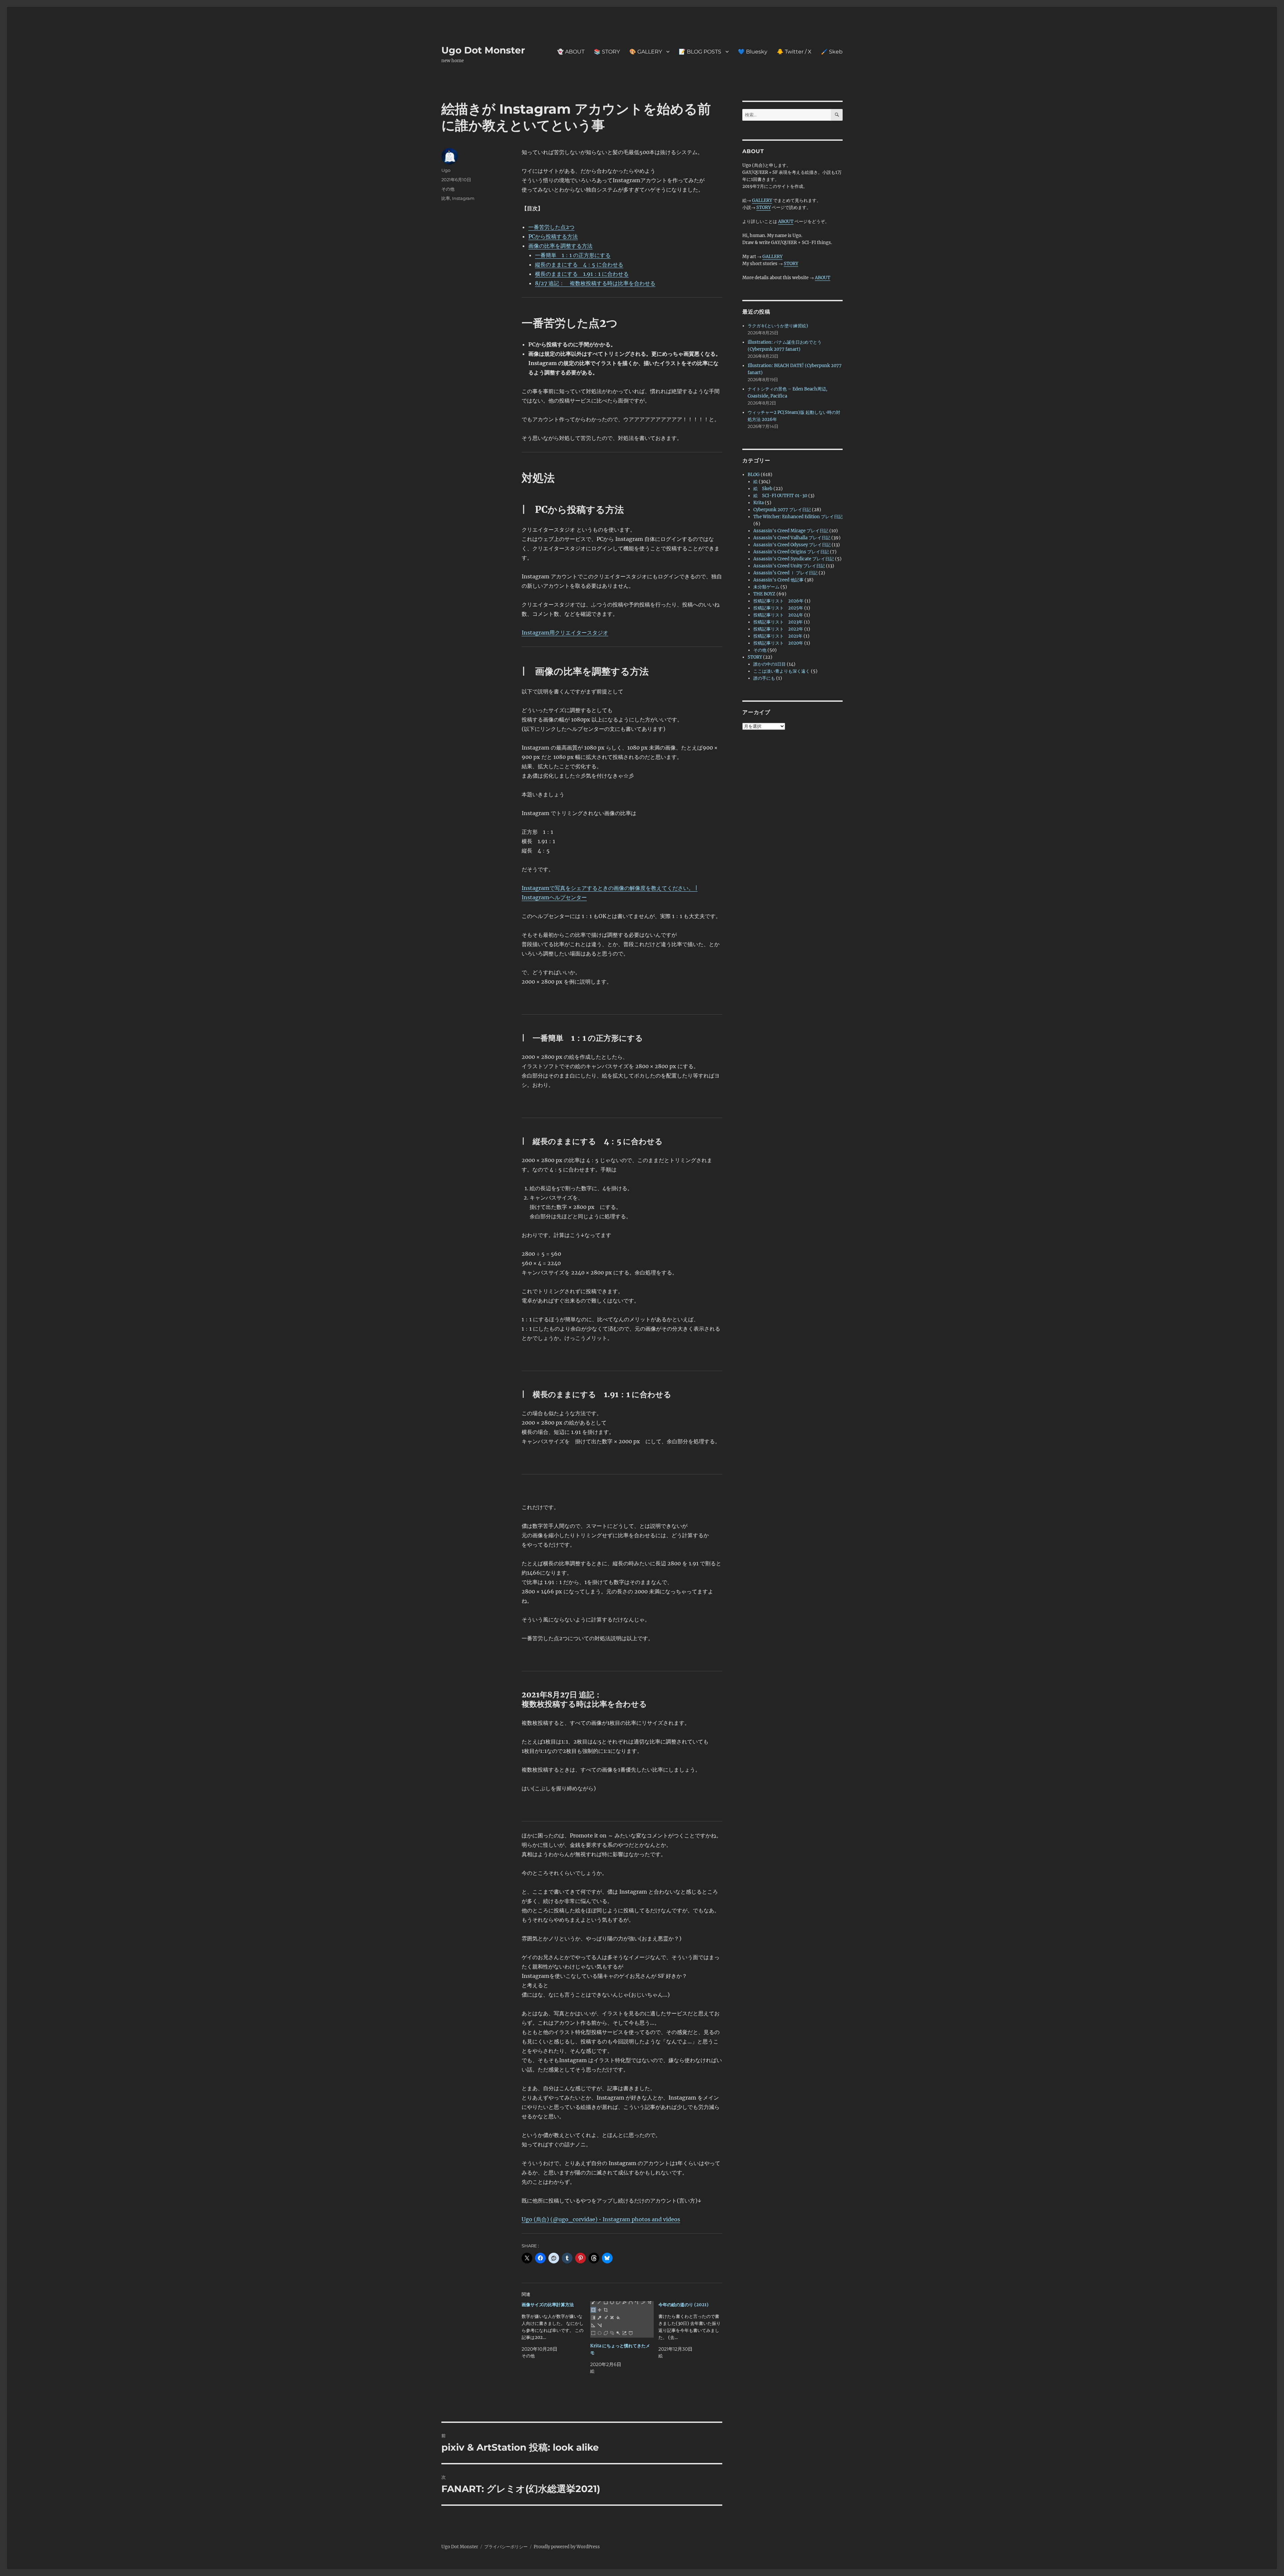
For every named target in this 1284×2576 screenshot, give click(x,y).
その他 (448, 189)
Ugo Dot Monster (483, 50)
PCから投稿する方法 (553, 236)
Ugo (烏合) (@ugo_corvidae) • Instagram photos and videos (601, 2219)
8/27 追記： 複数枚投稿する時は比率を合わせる (595, 283)
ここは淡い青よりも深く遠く (782, 671)
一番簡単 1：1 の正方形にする (573, 255)
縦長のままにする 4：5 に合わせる (579, 264)
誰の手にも (764, 678)
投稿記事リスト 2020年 (778, 643)
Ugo (446, 170)
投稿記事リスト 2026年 (778, 601)
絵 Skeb (763, 489)
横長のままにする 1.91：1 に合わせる (582, 274)
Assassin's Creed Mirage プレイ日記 (791, 531)
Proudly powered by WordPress (567, 2547)
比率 (446, 198)
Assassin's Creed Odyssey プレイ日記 (792, 545)
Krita (759, 503)
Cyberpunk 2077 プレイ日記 (782, 510)
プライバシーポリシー (506, 2547)
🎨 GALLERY (646, 52)
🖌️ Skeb (832, 52)
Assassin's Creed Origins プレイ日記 (791, 552)
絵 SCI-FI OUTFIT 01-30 (780, 496)
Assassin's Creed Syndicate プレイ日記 (794, 559)
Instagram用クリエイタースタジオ (565, 633)
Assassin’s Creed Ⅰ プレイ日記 (785, 573)
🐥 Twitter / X (794, 52)
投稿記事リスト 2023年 (778, 622)
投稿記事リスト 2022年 (778, 629)
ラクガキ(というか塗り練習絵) (778, 326)
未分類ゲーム (766, 587)
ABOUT (786, 221)
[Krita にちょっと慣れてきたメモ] (622, 2319)
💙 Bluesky (753, 52)
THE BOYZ (764, 594)
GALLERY (762, 200)
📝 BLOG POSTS (700, 52)
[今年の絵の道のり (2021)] (693, 2330)
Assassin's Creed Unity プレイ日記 (789, 566)
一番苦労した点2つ (551, 227)
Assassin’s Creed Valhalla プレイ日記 (792, 538)
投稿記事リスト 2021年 (778, 636)
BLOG (754, 475)
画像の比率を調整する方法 (560, 246)
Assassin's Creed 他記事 (778, 580)
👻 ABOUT (571, 52)
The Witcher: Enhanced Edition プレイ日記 (798, 517)
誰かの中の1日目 (770, 664)
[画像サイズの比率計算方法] (556, 2330)
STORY (764, 207)
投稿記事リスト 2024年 (778, 615)
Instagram (463, 198)
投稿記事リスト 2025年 (778, 608)
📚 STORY (607, 52)
